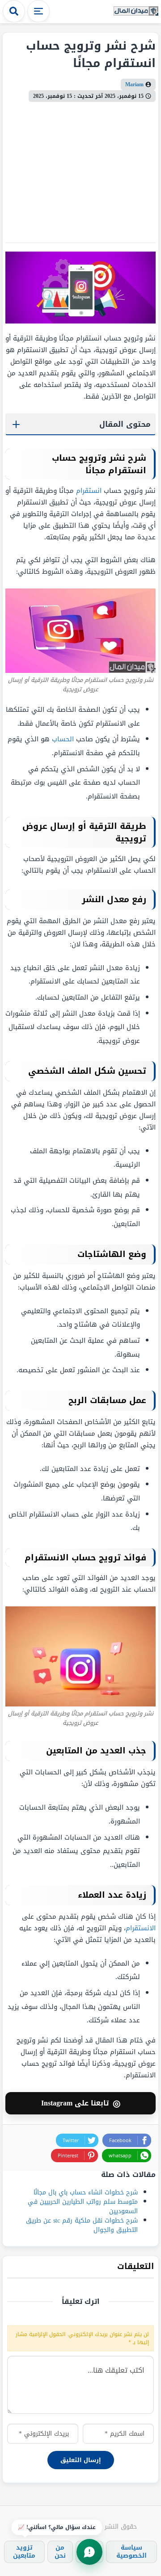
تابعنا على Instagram (81, 2103)
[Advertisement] (80, 169)
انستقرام (89, 491)
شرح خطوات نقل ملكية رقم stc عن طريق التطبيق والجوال (82, 2225)
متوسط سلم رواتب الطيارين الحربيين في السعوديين (83, 2206)
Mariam (134, 84)
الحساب (63, 739)
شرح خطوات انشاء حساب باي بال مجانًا (86, 2192)
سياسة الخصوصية (131, 2552)
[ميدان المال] (136, 11)
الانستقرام (141, 1928)
